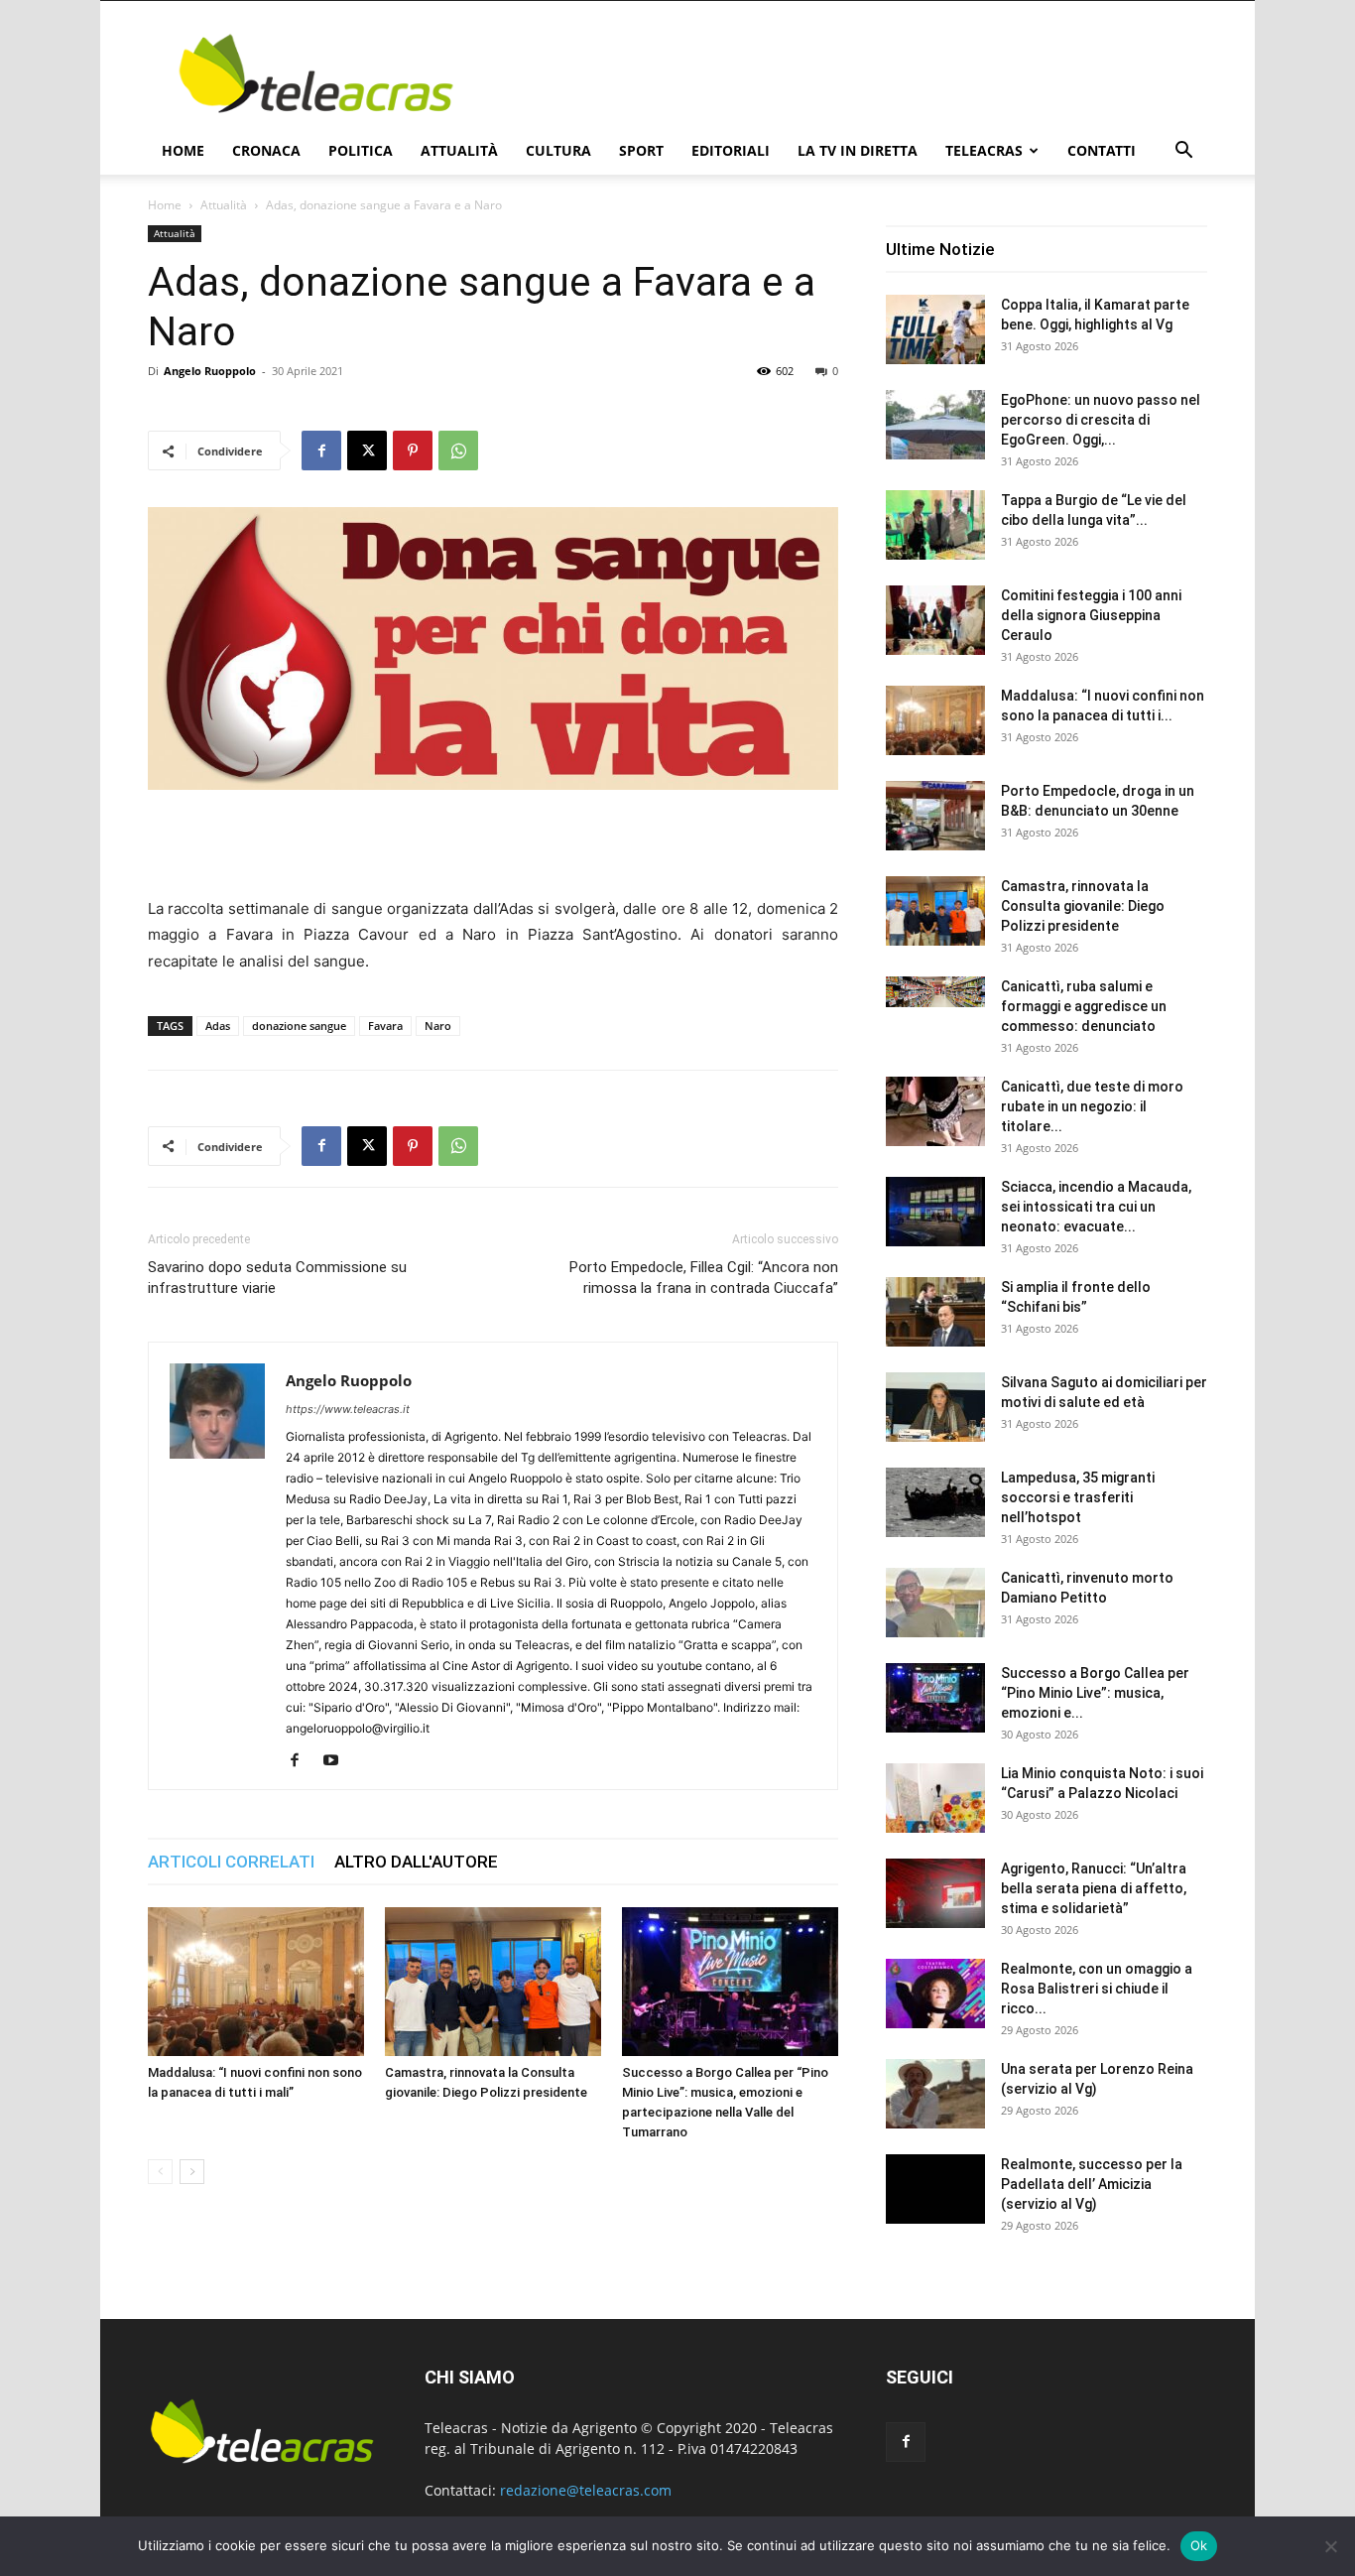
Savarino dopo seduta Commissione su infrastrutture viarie (277, 1278)
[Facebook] (321, 451)
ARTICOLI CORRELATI (231, 1862)
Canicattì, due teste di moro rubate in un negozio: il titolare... (1092, 1106)
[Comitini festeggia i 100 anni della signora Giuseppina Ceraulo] (935, 620)
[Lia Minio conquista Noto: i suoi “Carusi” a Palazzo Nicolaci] (935, 1798)
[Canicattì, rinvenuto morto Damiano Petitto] (935, 1603)
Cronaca (266, 150)
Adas (218, 1026)
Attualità (459, 150)
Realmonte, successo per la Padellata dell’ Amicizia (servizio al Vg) (1092, 2184)
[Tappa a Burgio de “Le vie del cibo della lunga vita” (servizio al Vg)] (935, 525)
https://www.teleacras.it (348, 1409)
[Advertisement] (846, 73)
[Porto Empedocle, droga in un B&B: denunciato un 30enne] (935, 816)
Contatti (1102, 150)
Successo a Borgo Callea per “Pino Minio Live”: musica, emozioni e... (1095, 1693)
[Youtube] (338, 1761)
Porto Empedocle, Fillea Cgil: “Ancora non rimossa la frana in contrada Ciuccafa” (704, 1278)
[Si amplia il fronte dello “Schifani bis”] (935, 1312)
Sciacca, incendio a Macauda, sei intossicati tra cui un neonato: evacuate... (1096, 1207)
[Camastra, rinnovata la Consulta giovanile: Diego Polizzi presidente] (493, 1982)
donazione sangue (299, 1026)
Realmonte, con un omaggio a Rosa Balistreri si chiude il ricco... (1097, 1989)
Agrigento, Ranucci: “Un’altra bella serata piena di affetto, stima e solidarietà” (1094, 1888)
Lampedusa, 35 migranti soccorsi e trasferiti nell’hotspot (1078, 1497)
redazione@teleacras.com (586, 2490)
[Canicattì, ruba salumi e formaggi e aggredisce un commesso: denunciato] (935, 992)
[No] (1330, 2546)
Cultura (558, 150)
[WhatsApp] (458, 451)
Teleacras (984, 150)
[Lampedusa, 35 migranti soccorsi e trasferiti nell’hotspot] (935, 1502)
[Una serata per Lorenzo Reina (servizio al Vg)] (935, 2094)
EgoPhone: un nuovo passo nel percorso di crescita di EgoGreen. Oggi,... (1101, 420)
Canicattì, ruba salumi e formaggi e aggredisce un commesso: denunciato (1084, 1006)
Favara (385, 1026)
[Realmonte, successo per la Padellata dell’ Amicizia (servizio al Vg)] (935, 2189)
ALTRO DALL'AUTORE (416, 1862)
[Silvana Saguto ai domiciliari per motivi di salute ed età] (935, 1407)
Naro (438, 1026)
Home (183, 150)
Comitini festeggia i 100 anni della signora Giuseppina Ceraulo (1091, 615)
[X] (367, 451)
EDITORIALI (731, 150)
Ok (1199, 2545)
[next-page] (192, 2172)
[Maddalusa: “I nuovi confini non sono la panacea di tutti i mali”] (256, 1982)
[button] (1183, 152)
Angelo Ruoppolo (210, 371)
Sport (641, 150)
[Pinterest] (413, 451)
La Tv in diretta (858, 150)
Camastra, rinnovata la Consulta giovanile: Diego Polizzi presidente (1083, 906)
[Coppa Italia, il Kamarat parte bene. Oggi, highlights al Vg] (935, 329)
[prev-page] (160, 2172)
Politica (361, 150)
